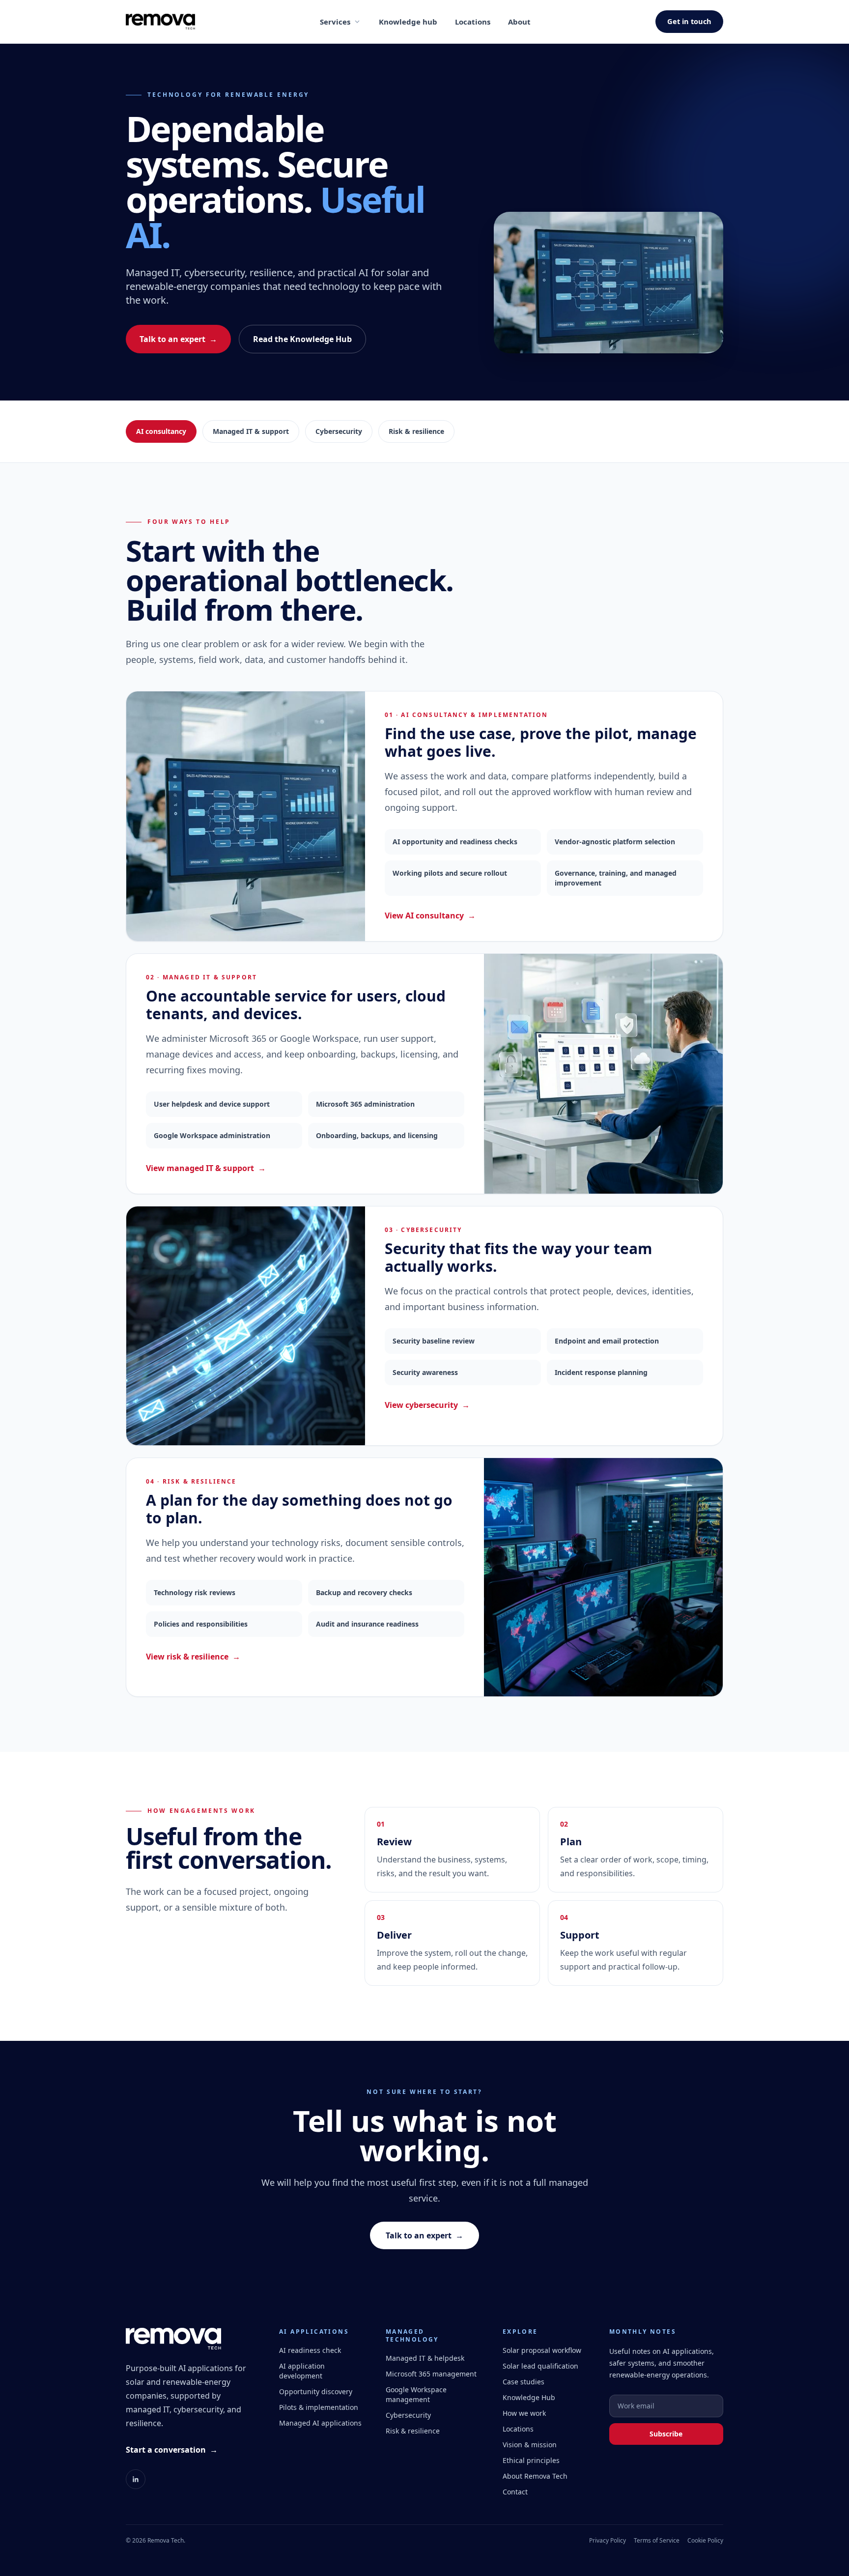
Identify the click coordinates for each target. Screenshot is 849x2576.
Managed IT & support (251, 431)
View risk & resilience (193, 1657)
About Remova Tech (535, 2476)
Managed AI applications (320, 2423)
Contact (515, 2492)
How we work (524, 2413)
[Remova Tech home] (160, 22)
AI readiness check (310, 2350)
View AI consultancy (430, 916)
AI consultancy (161, 431)
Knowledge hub (408, 22)
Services (335, 22)
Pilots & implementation (319, 2407)
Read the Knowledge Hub (302, 339)
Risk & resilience (416, 431)
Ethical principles (531, 2460)
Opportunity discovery (316, 2391)
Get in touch (689, 21)
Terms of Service (657, 2541)
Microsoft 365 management (431, 2374)
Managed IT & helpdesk (425, 2358)
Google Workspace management (416, 2394)
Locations (473, 22)
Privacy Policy (608, 2541)
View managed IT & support (206, 1168)
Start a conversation (172, 2450)
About (519, 22)
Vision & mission (530, 2445)
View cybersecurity (427, 1405)
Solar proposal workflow (542, 2350)
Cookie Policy (705, 2541)
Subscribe (666, 2434)
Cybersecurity (339, 431)
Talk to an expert (178, 339)
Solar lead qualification (540, 2366)
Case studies (524, 2382)
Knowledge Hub (529, 2397)
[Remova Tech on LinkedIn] (136, 2479)
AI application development (302, 2371)
